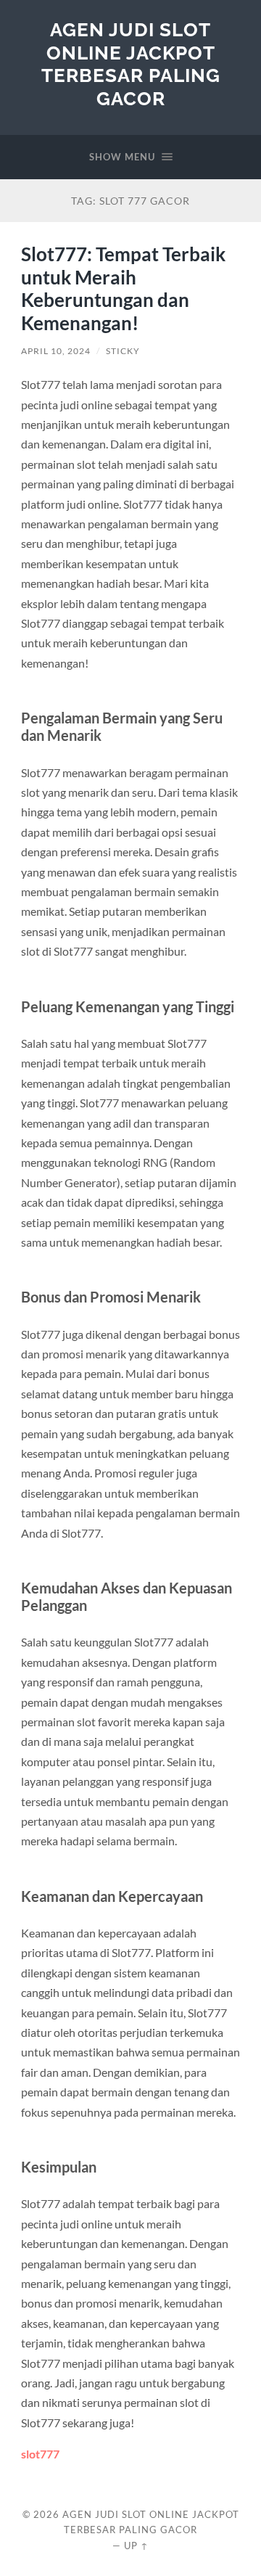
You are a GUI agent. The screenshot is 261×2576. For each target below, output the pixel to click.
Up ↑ (136, 2546)
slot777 (40, 2454)
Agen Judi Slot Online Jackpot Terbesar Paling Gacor (131, 64)
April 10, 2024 (56, 351)
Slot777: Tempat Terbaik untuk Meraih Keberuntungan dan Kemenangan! (123, 288)
